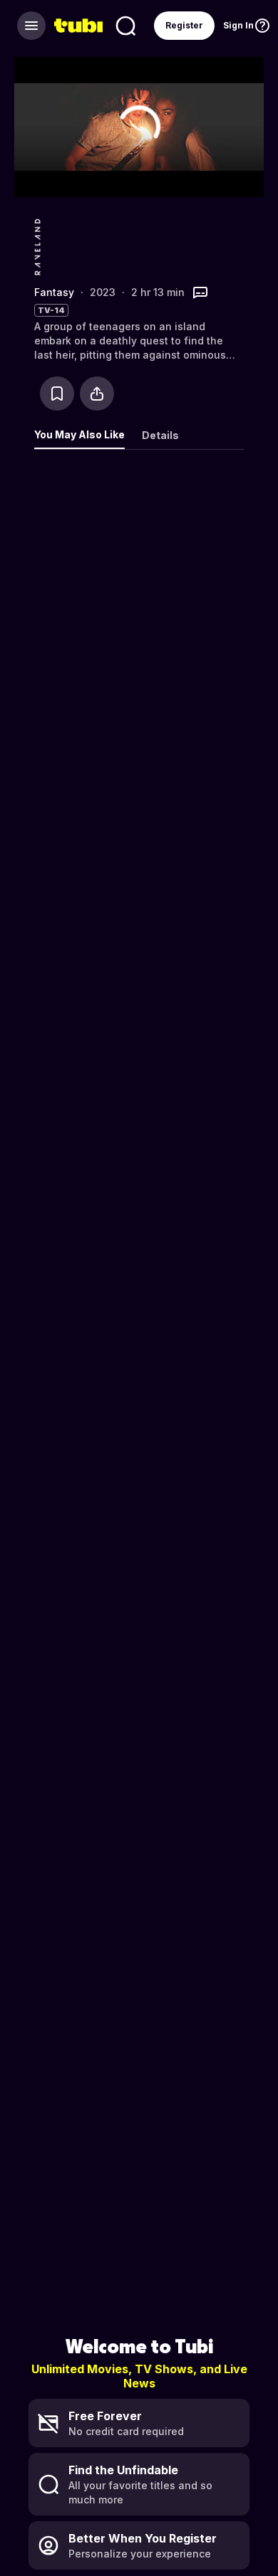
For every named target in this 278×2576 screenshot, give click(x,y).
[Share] (97, 394)
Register (184, 25)
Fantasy (54, 292)
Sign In (238, 25)
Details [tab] (160, 435)
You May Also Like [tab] (79, 434)
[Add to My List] (57, 394)
